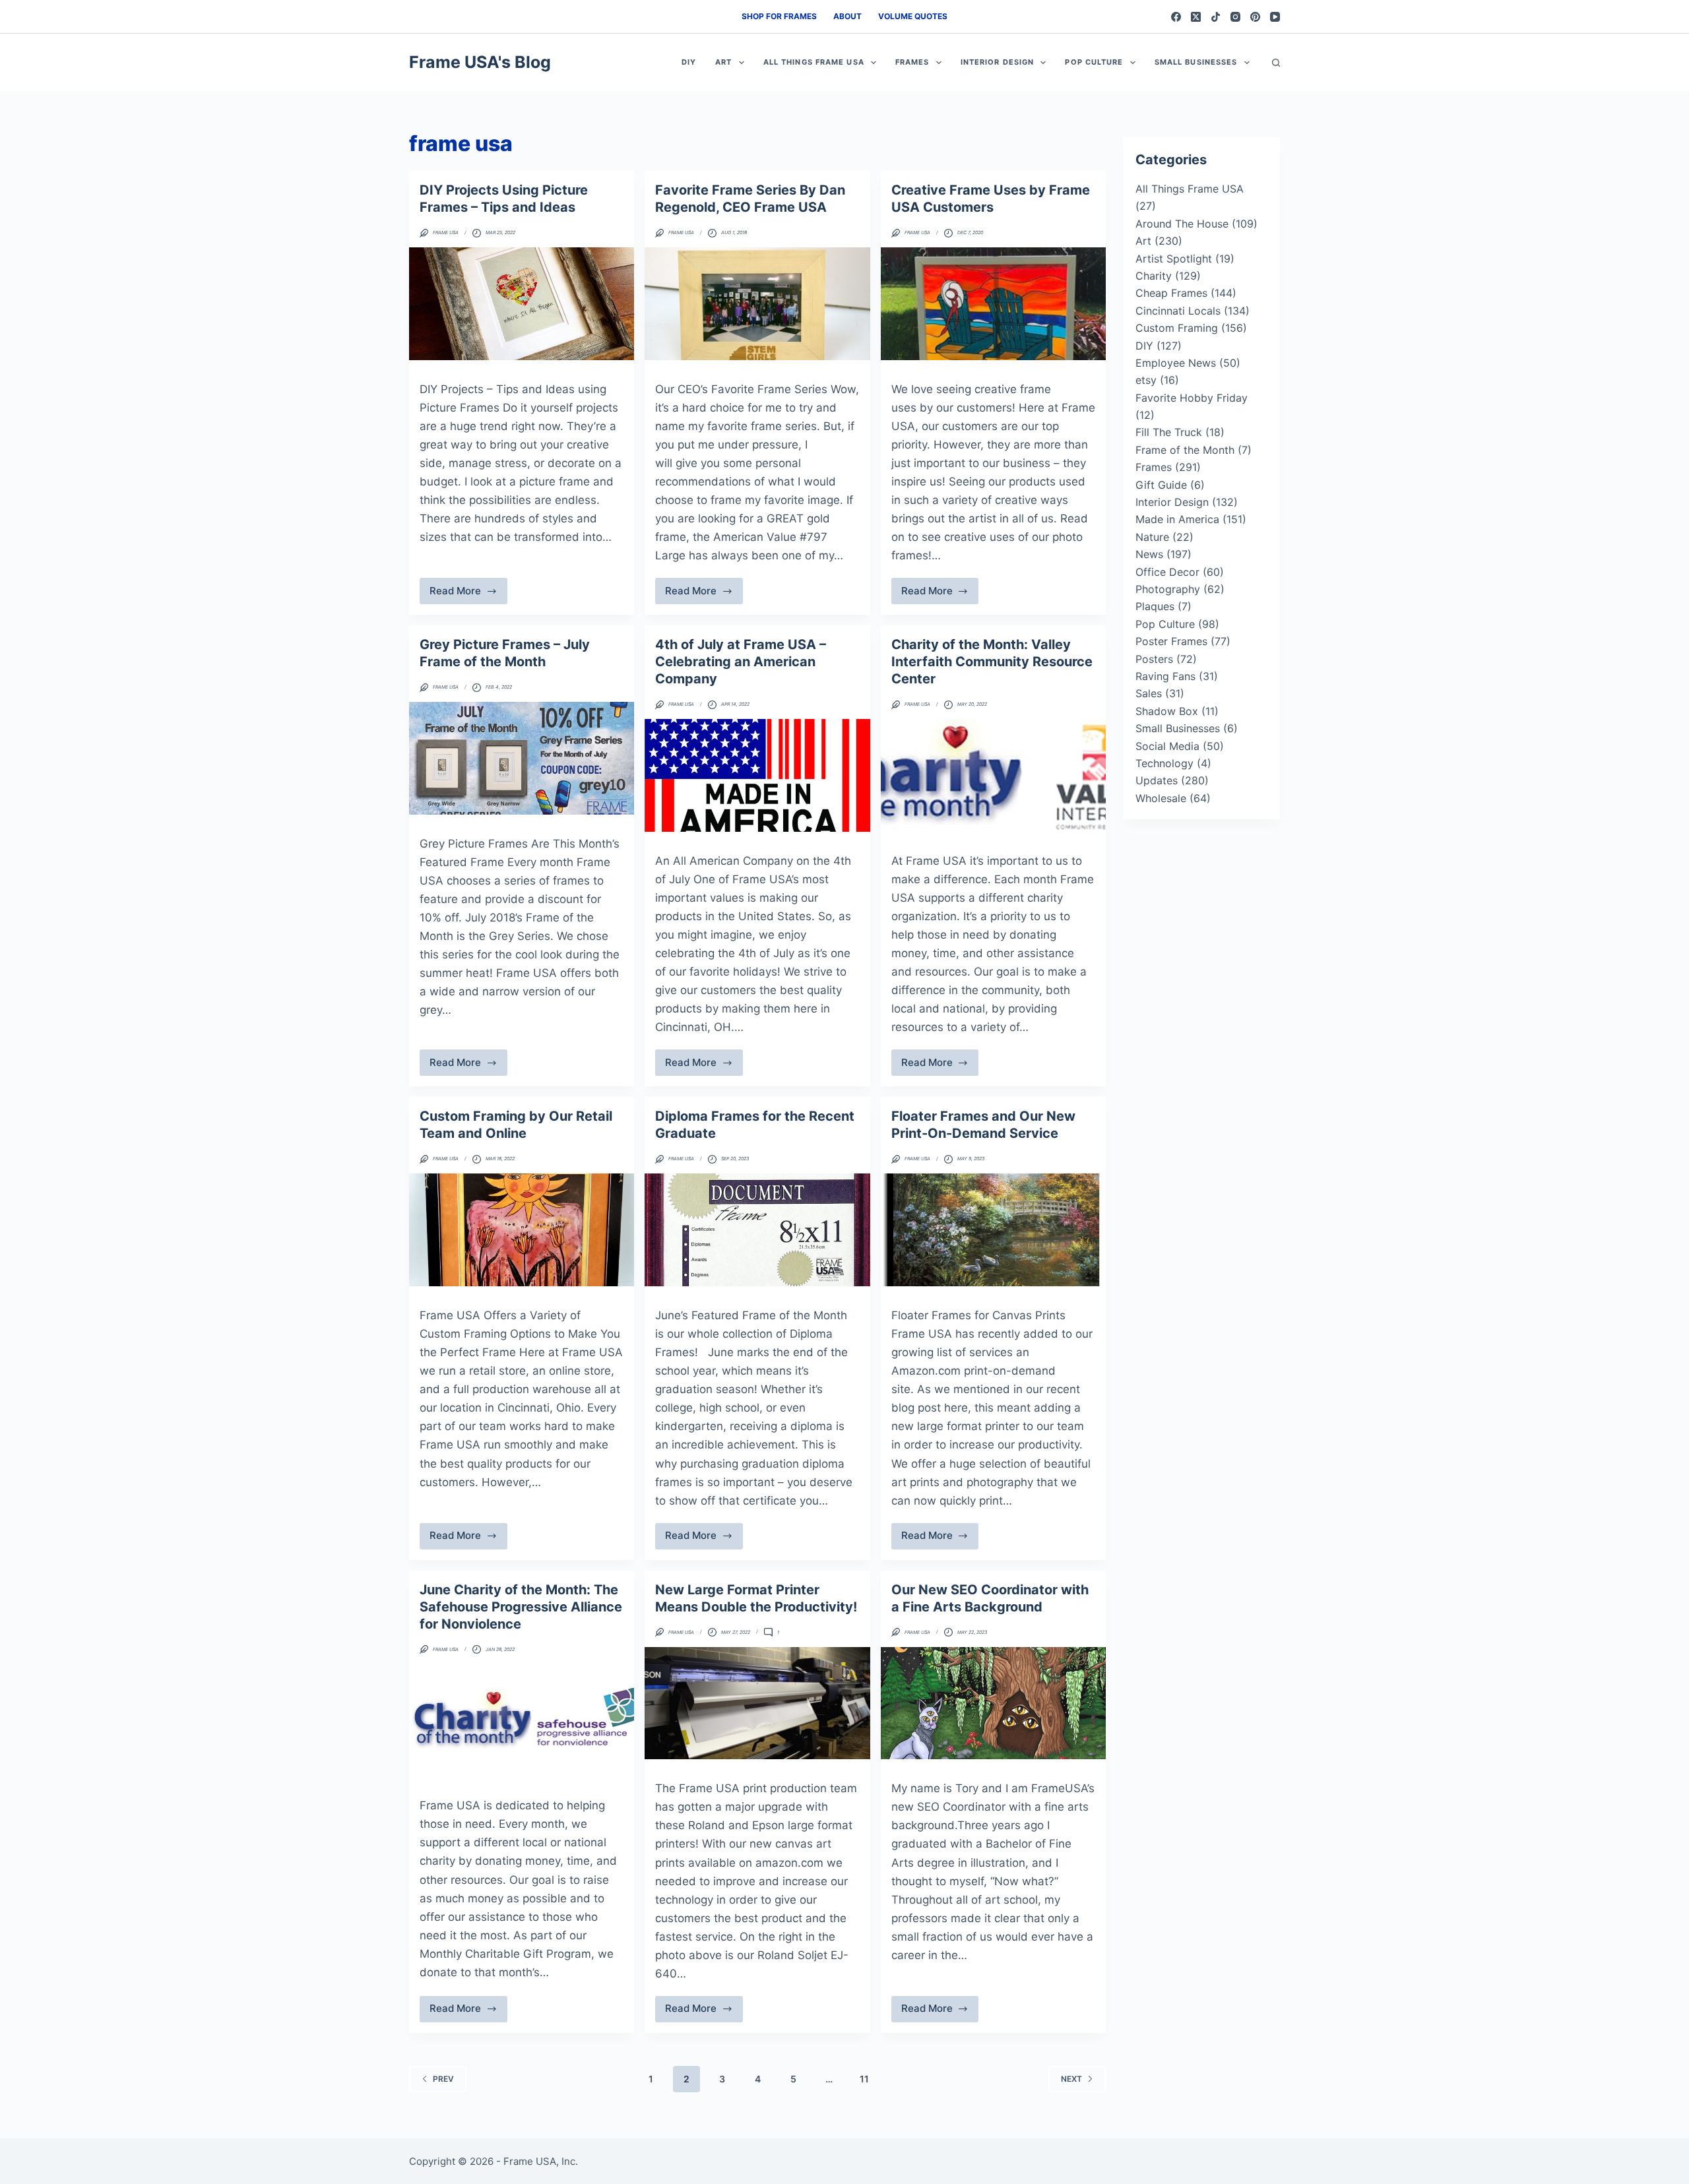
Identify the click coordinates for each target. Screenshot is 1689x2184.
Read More (466, 594)
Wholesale (1161, 798)
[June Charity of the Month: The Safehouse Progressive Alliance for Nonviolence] (522, 1721)
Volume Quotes (913, 16)
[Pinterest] (1255, 17)
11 (864, 2079)
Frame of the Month (1185, 450)
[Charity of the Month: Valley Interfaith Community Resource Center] (993, 775)
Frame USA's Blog (480, 62)
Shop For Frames (779, 16)
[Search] (1276, 63)
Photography (1168, 589)
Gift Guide (1161, 485)
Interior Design (998, 62)
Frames (912, 62)
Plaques (1155, 606)
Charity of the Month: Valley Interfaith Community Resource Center (992, 662)
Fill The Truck (1169, 432)
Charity (1154, 276)
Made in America (1177, 519)
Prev (443, 2079)
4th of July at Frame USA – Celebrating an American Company (741, 662)
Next (1071, 2079)
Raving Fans (1165, 676)
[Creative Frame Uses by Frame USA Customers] (993, 304)
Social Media (1167, 746)
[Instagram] (1235, 17)
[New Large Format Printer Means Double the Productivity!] (757, 1703)
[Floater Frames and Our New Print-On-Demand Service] (993, 1230)
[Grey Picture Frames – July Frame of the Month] (522, 758)
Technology (1164, 763)
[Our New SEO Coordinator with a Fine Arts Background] (993, 1703)
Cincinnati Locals (1178, 311)
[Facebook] (1176, 17)
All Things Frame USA (814, 62)
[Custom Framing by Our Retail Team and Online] (522, 1230)
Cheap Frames (1171, 293)
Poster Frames (1171, 641)
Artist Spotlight (1174, 259)
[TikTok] (1216, 17)
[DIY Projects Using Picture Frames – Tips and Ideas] (522, 304)
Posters (1154, 659)
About (847, 16)
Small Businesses (1196, 62)
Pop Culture (1094, 62)
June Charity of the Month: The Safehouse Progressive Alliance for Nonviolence (521, 1607)
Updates (1157, 780)
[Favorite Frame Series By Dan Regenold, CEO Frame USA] (757, 304)
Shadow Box (1167, 711)
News (1149, 554)
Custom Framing (1177, 328)
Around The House (1182, 224)
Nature (1152, 537)
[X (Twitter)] (1196, 17)
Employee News (1176, 363)
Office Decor (1167, 572)
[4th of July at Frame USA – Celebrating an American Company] (757, 775)
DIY (689, 62)
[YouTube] (1275, 17)
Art (723, 62)
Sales (1149, 693)
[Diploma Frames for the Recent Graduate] (757, 1230)
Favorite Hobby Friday (1192, 398)
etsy (1146, 380)
